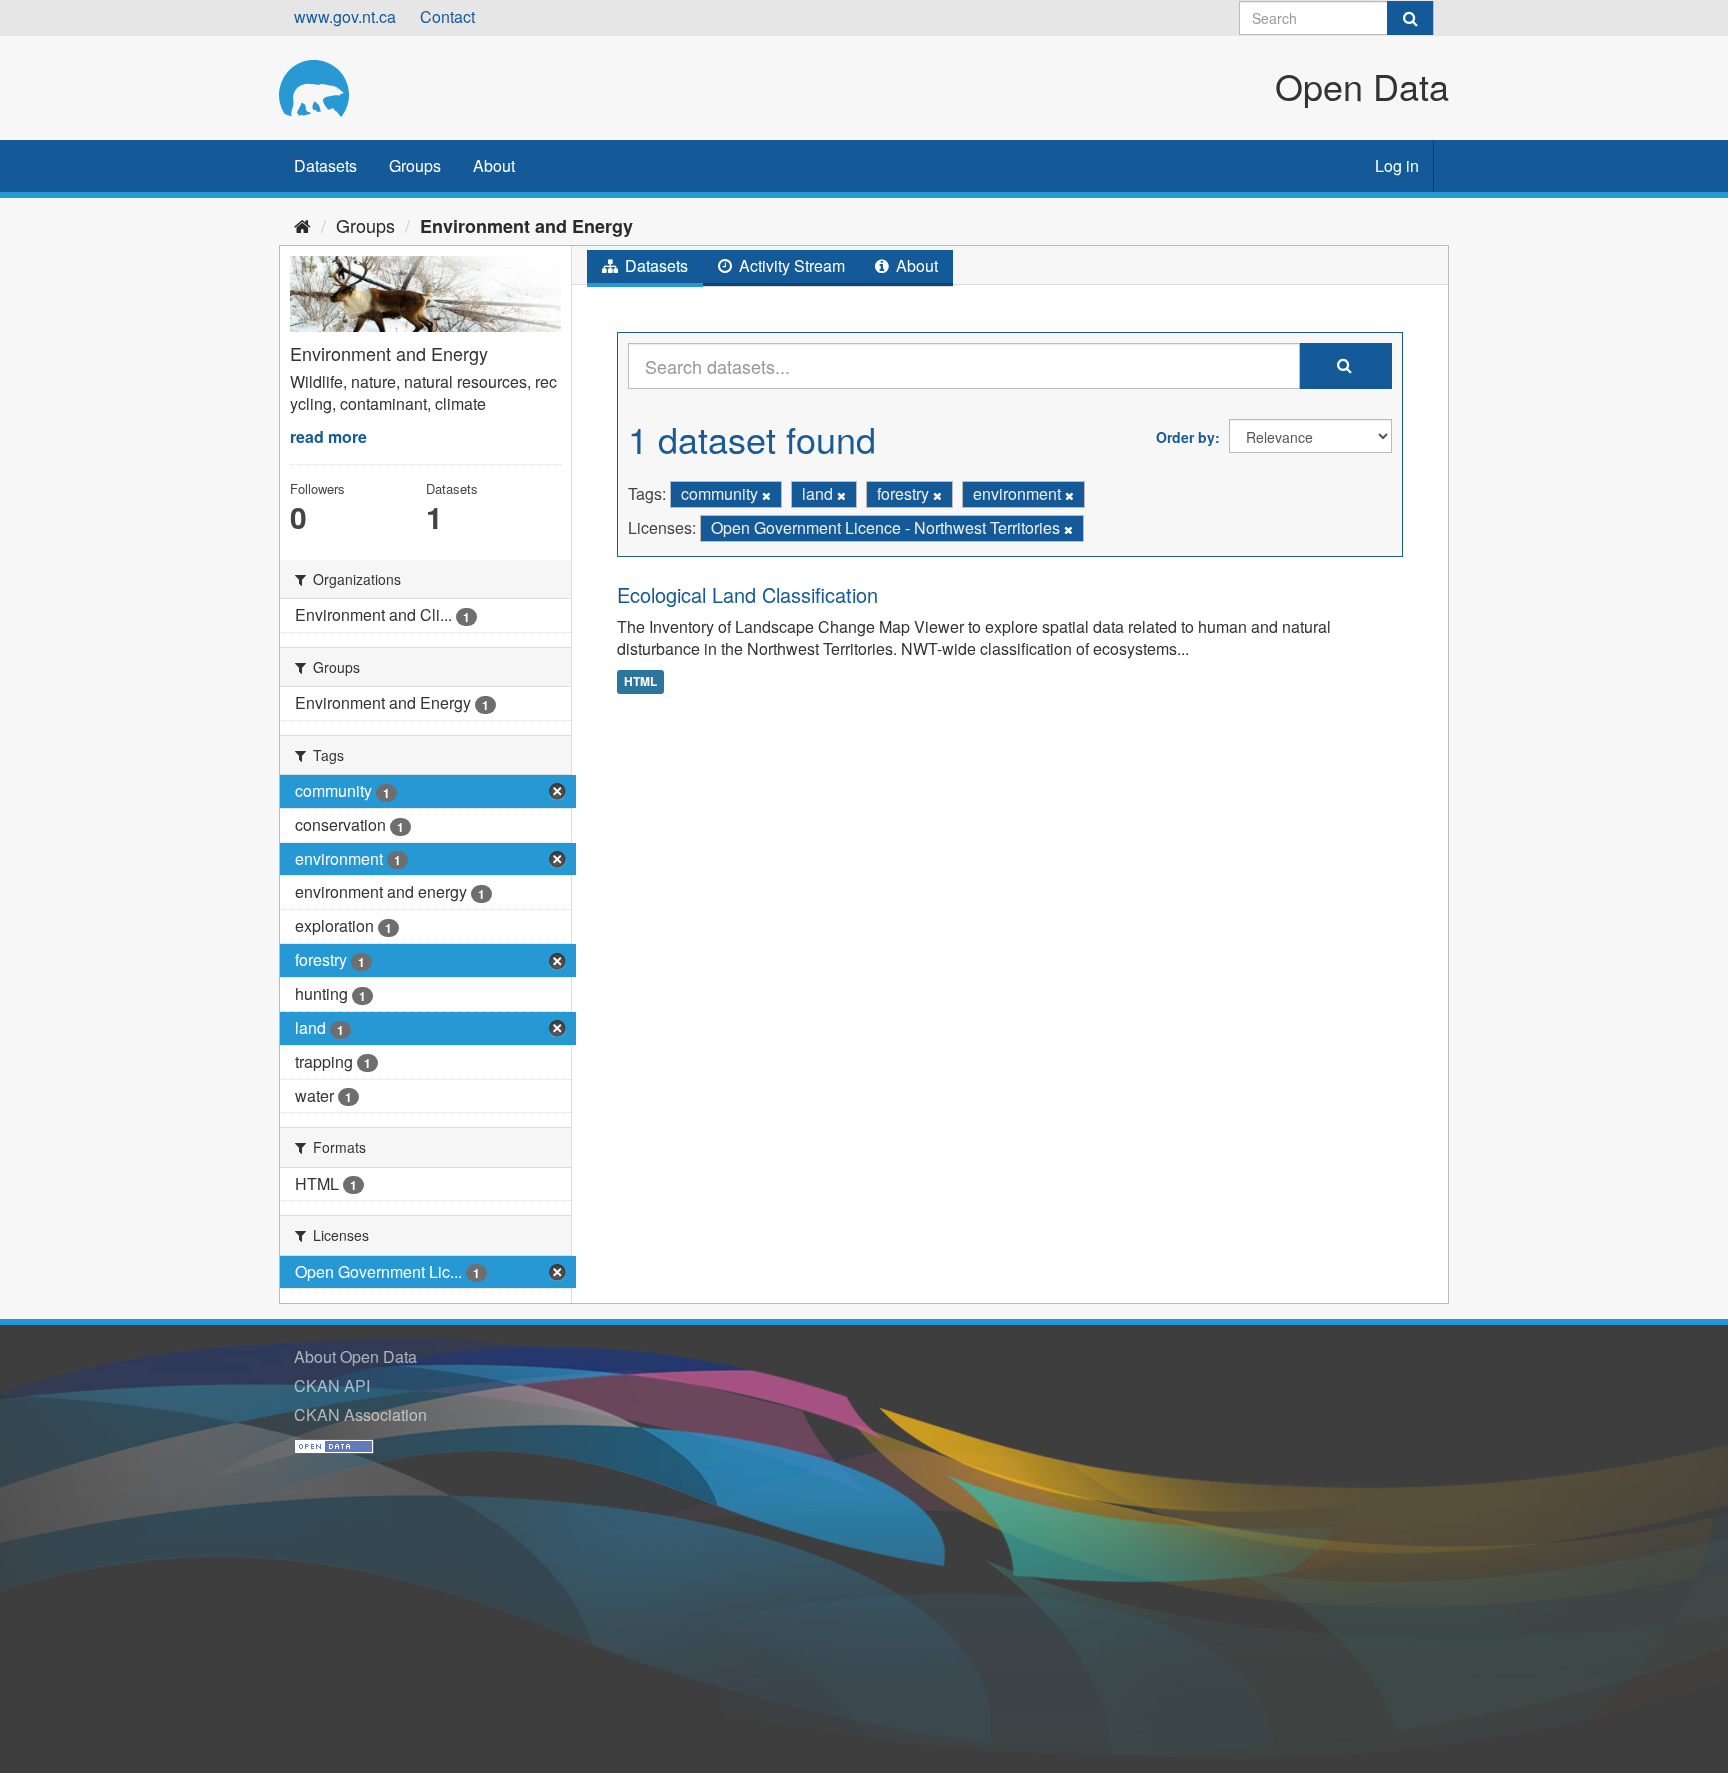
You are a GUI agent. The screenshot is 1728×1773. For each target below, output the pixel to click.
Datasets (325, 165)
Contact (447, 16)
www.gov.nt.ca (345, 16)
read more (328, 436)
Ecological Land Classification (747, 594)
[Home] (302, 225)
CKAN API (332, 1385)
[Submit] (1410, 18)
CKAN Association (360, 1414)
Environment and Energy (526, 226)
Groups (415, 165)
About (494, 165)
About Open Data (355, 1356)
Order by (1185, 437)
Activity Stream (790, 265)
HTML (640, 681)
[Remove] (766, 495)
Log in (1397, 165)
